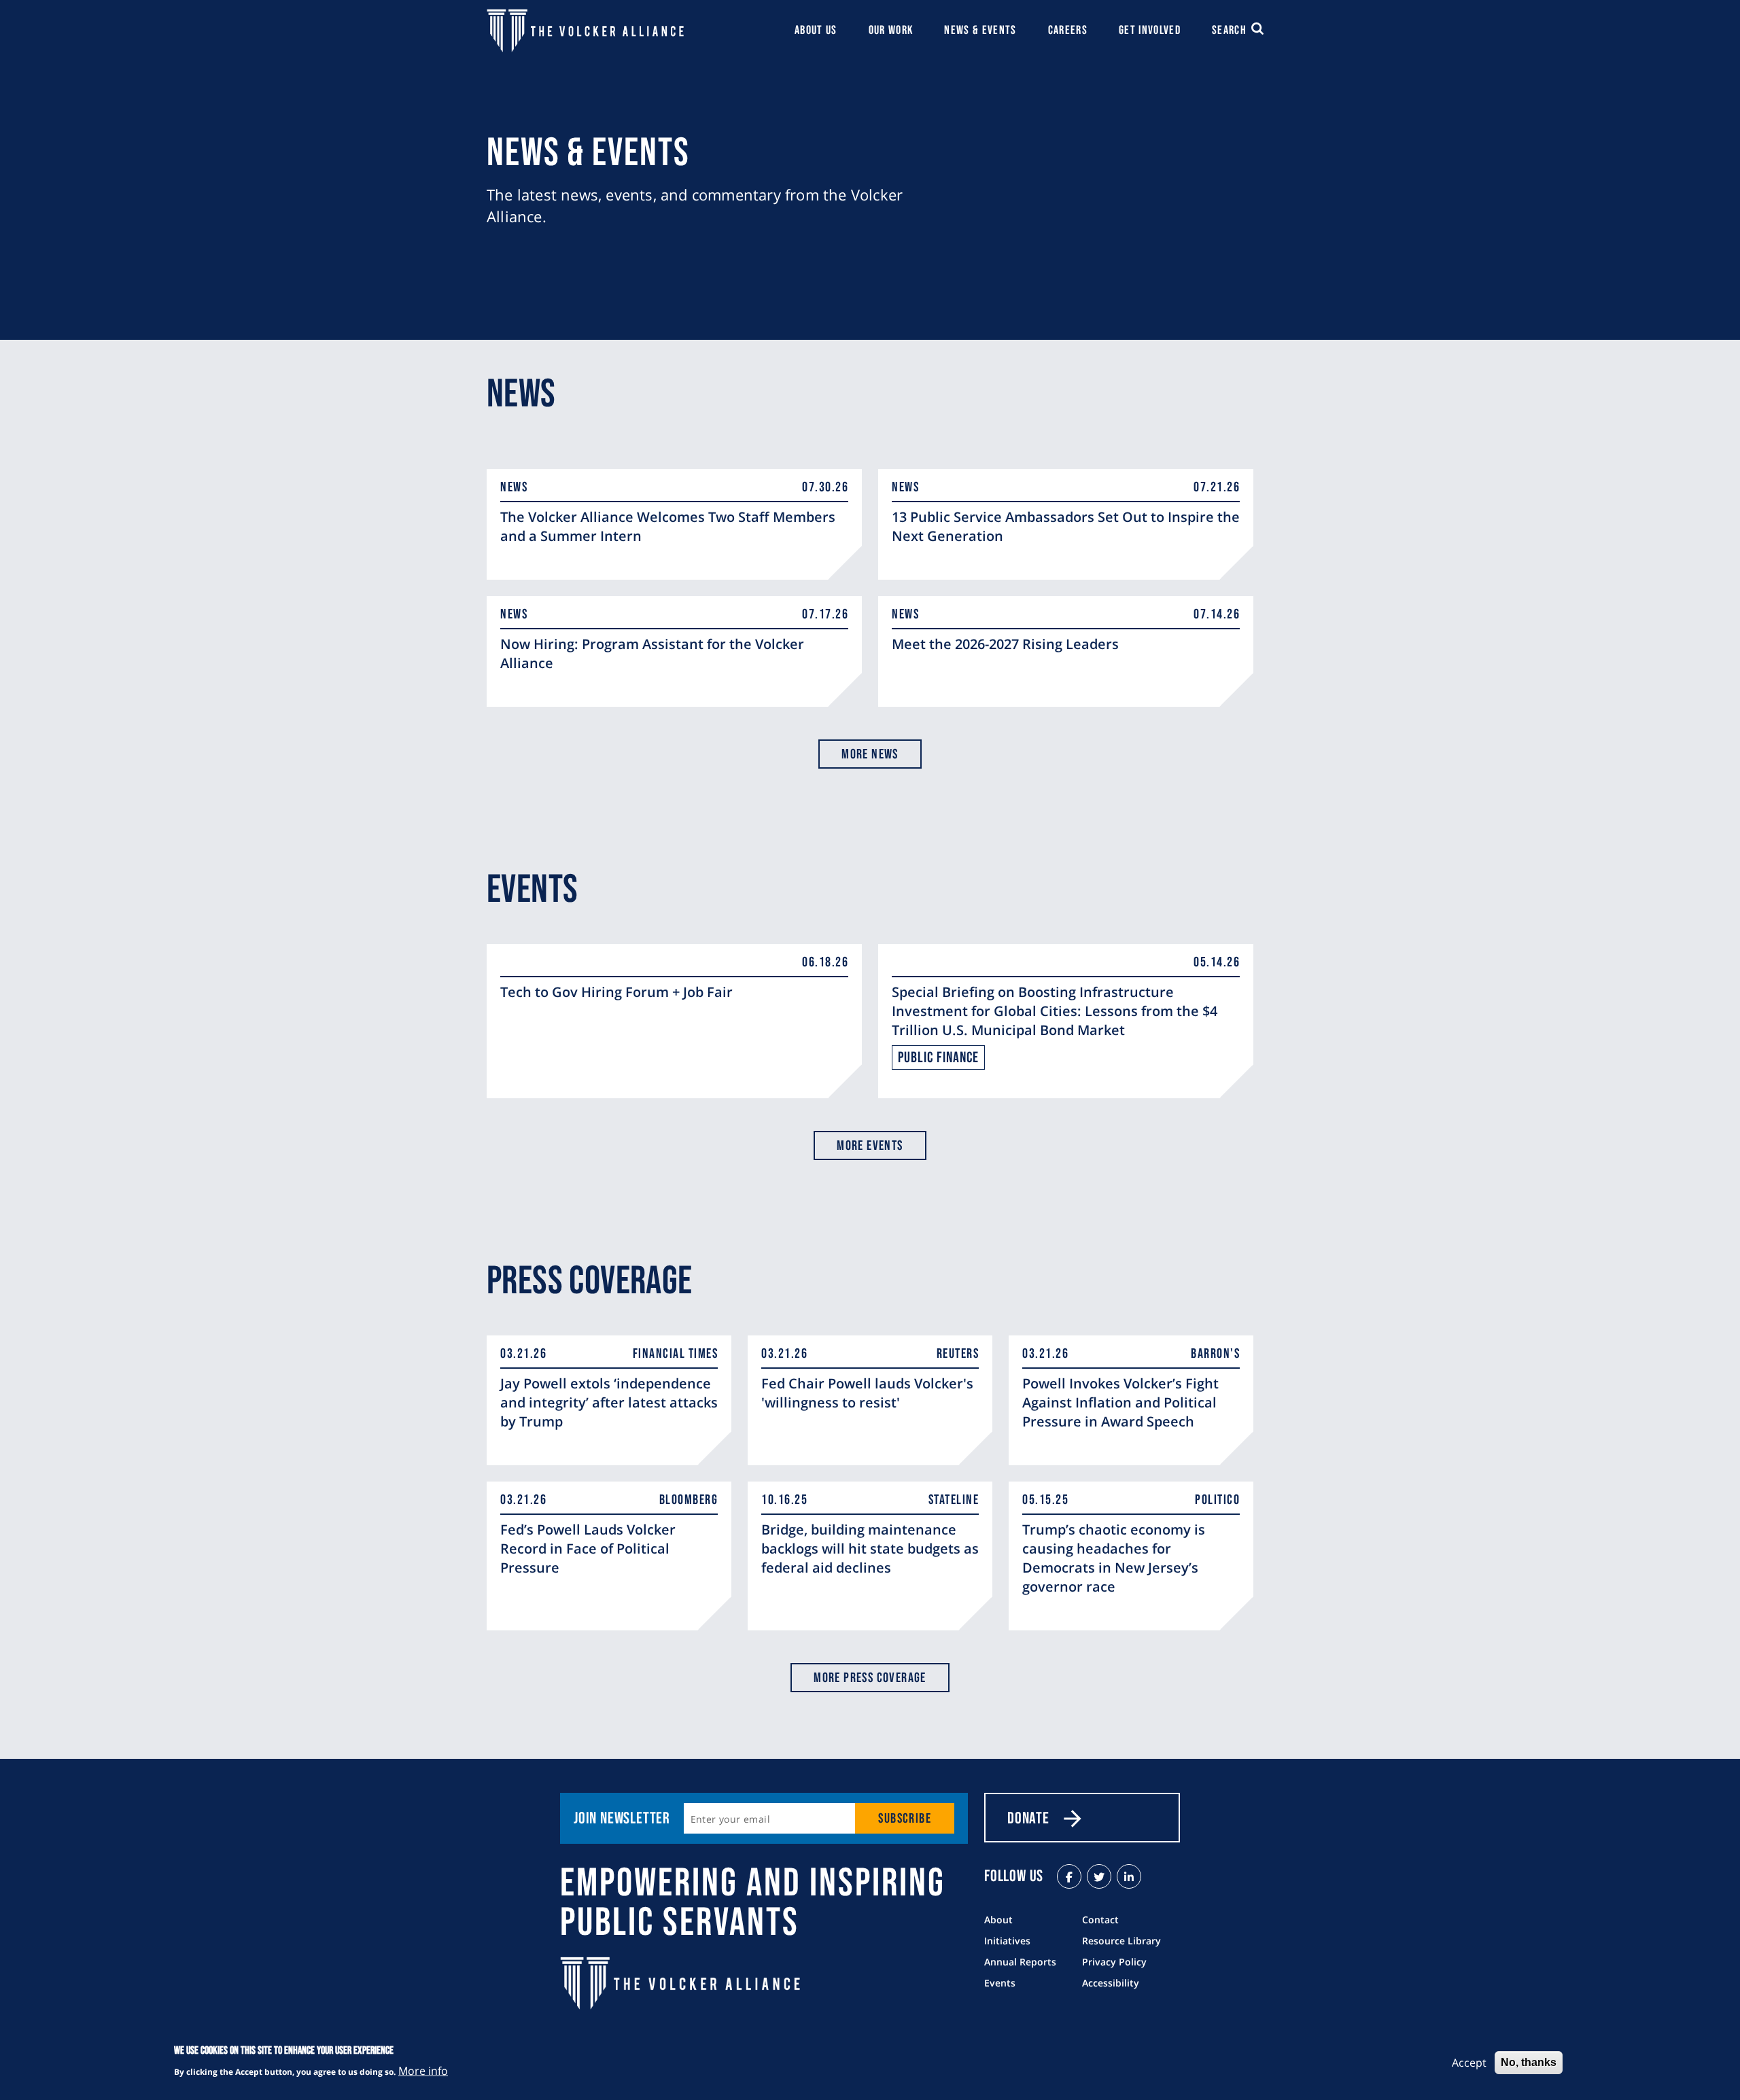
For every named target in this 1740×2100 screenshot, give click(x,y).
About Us (816, 30)
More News (870, 754)
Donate (1028, 1818)
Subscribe (905, 1819)
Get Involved (1150, 30)
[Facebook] (1069, 1876)
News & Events (980, 30)
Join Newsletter (622, 1818)
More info (423, 2070)
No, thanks (1529, 2062)
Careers (1068, 30)
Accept (1469, 2063)
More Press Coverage (870, 1678)
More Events (870, 1146)
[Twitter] (1099, 1876)
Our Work (891, 30)
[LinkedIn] (1129, 1876)
